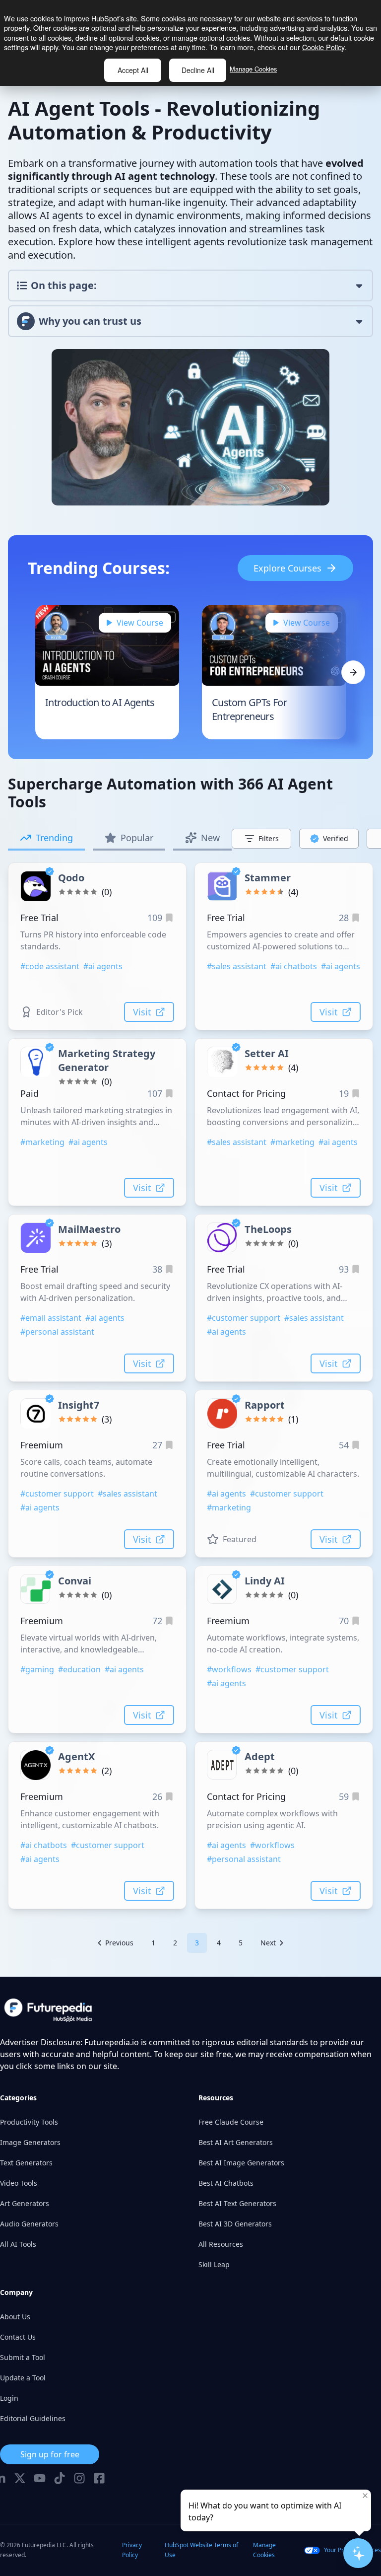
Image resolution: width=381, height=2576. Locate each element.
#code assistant (50, 966)
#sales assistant (237, 966)
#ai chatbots (294, 966)
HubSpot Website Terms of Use (201, 2550)
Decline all (198, 70)
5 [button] (241, 1943)
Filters (269, 838)
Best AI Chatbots (226, 2183)
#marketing (42, 1142)
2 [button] (175, 1943)
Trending (54, 838)
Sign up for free (50, 2454)
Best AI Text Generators (237, 2203)
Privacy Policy (132, 2550)
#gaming (37, 1669)
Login (9, 2398)
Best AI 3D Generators (235, 2224)
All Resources (221, 2244)
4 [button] (219, 1943)
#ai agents (103, 966)
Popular (137, 838)
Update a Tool (23, 2378)
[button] (115, 1943)
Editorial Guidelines (33, 2418)
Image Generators (30, 2142)
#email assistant (51, 1318)
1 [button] (153, 1943)
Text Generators (26, 2163)
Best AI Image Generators (241, 2163)
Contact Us (18, 2337)
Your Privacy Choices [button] (352, 2550)
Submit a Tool (23, 2357)
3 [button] (197, 1943)
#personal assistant (57, 1332)
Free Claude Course (231, 2122)
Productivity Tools (29, 2122)
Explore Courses (287, 568)
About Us (15, 2317)
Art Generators (25, 2203)
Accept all (133, 70)
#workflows (229, 1669)
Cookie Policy (323, 47)
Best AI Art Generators (236, 2142)
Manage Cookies (253, 69)
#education (79, 1669)
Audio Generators (29, 2224)
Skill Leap (214, 2264)
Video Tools (19, 2183)
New (210, 838)
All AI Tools (18, 2244)
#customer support (244, 1318)
